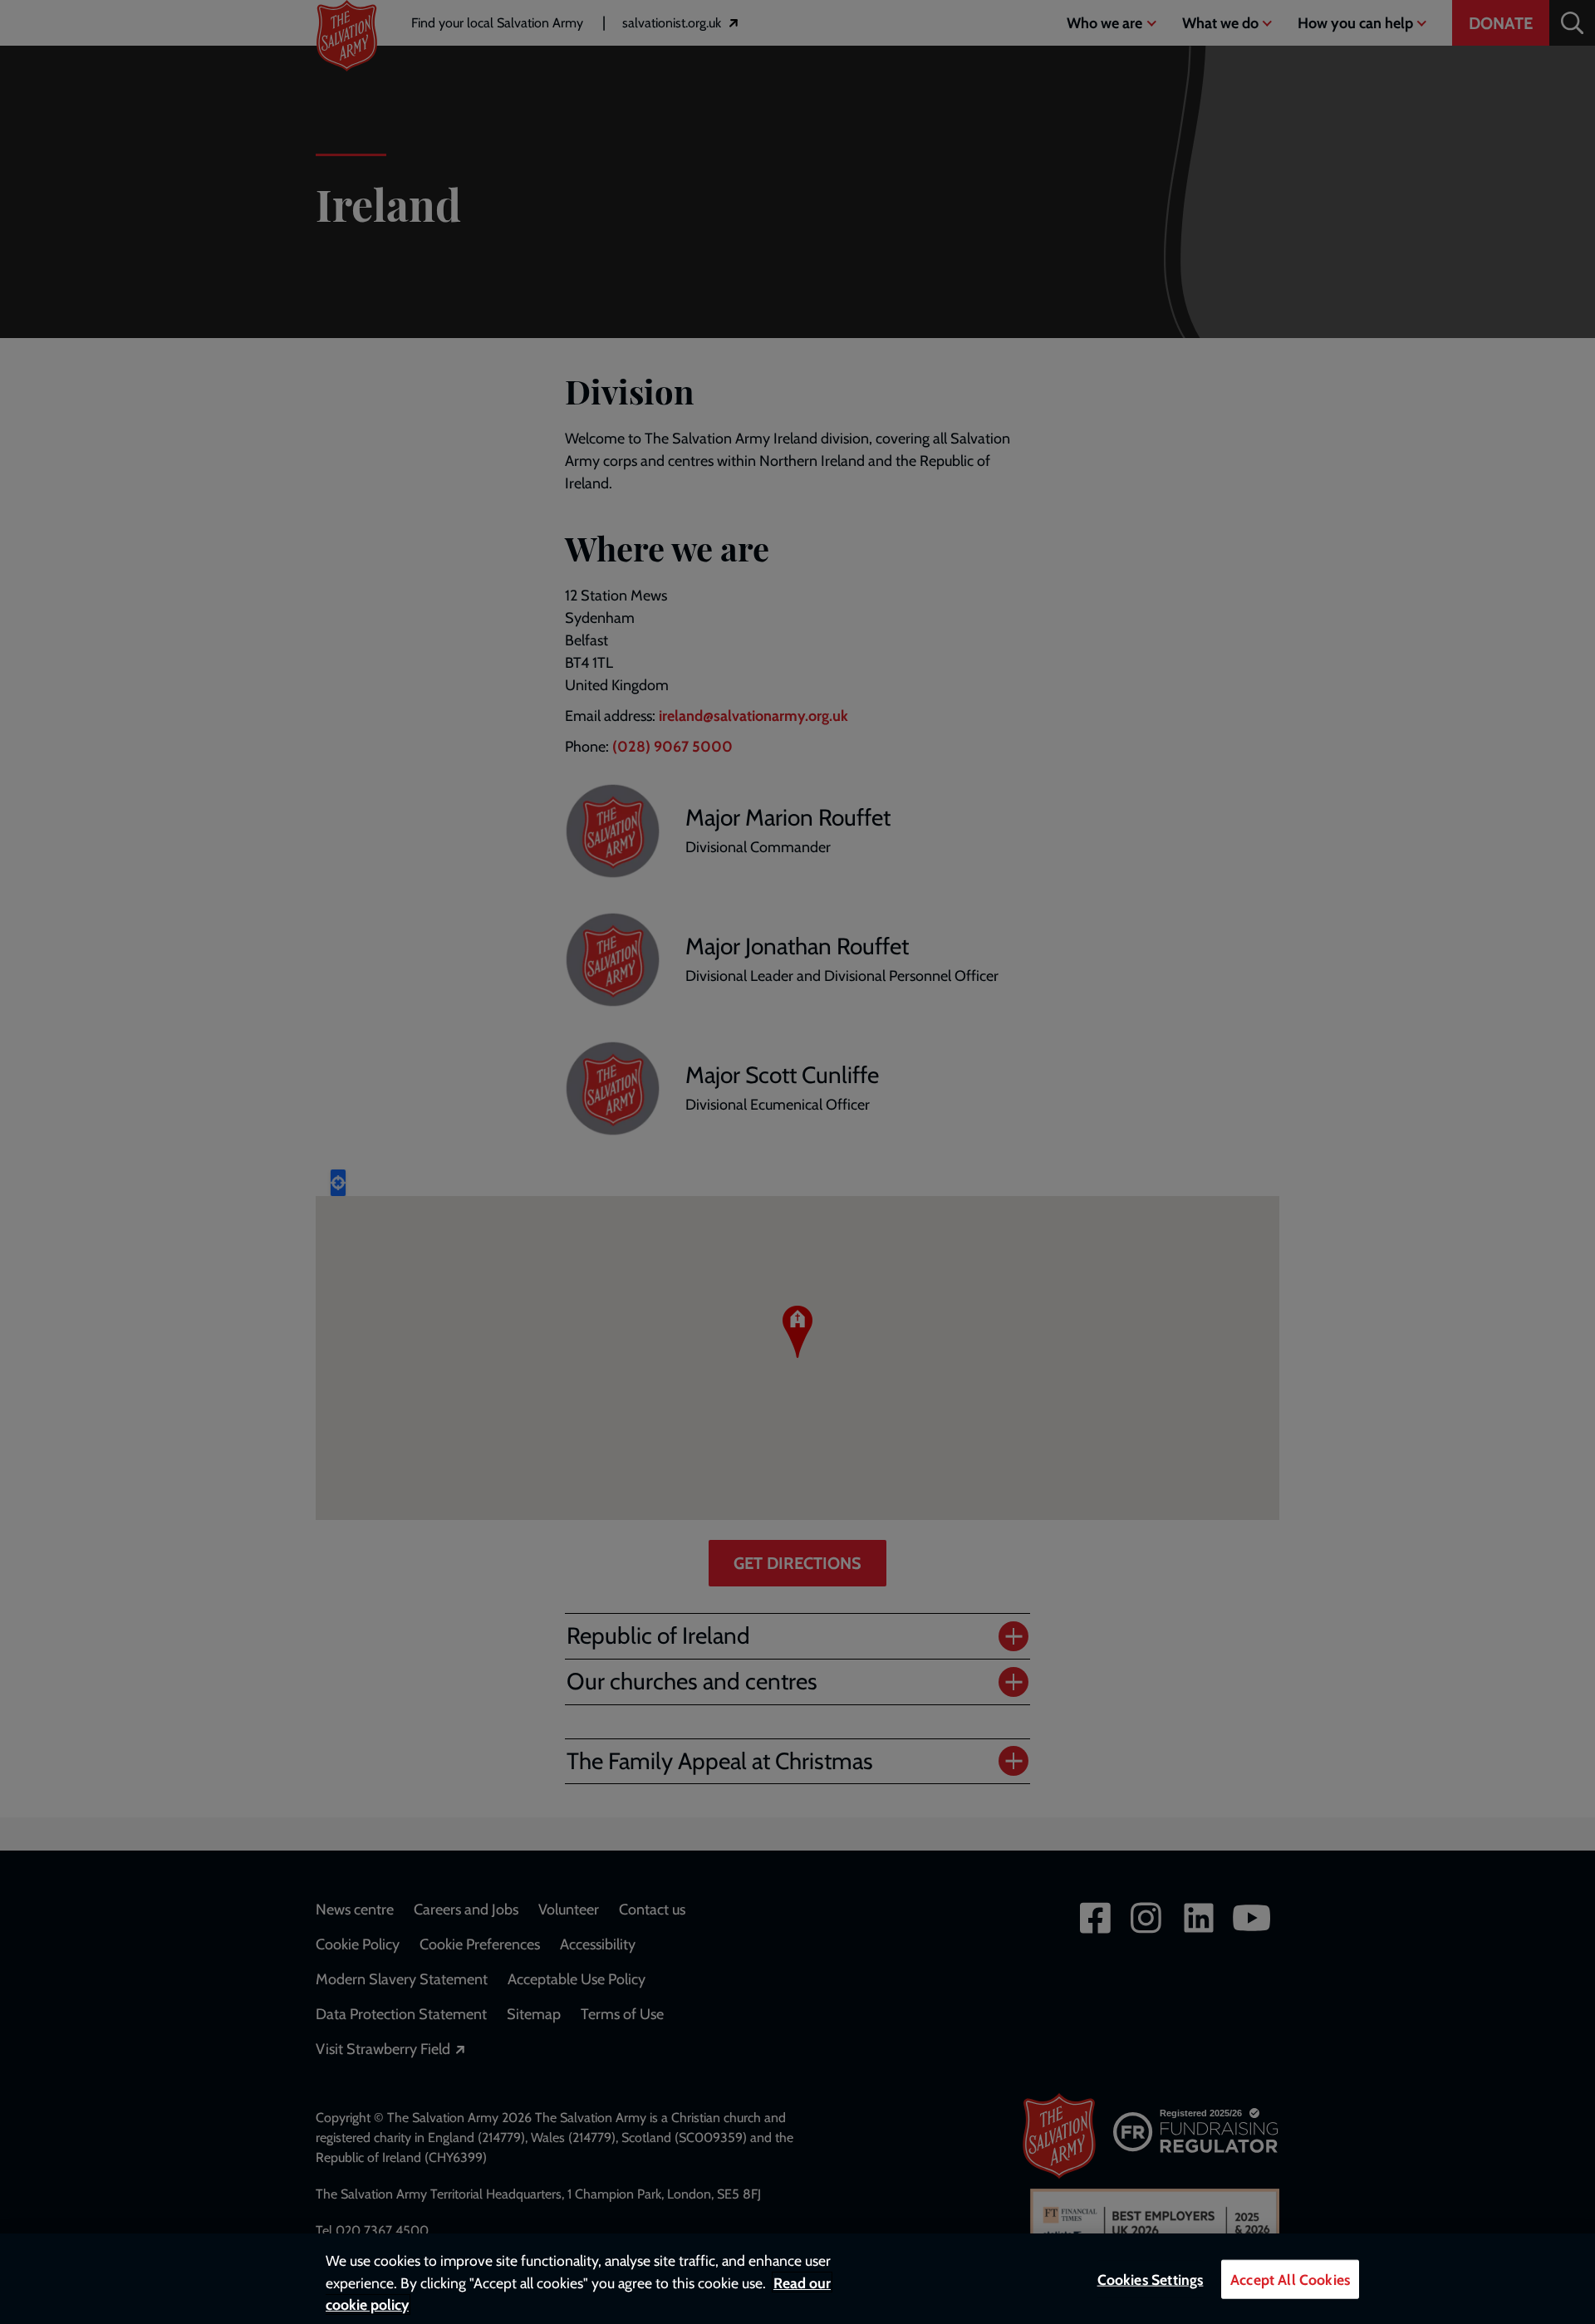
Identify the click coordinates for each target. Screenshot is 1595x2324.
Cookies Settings (1151, 2280)
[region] (797, 2279)
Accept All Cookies (1290, 2280)
